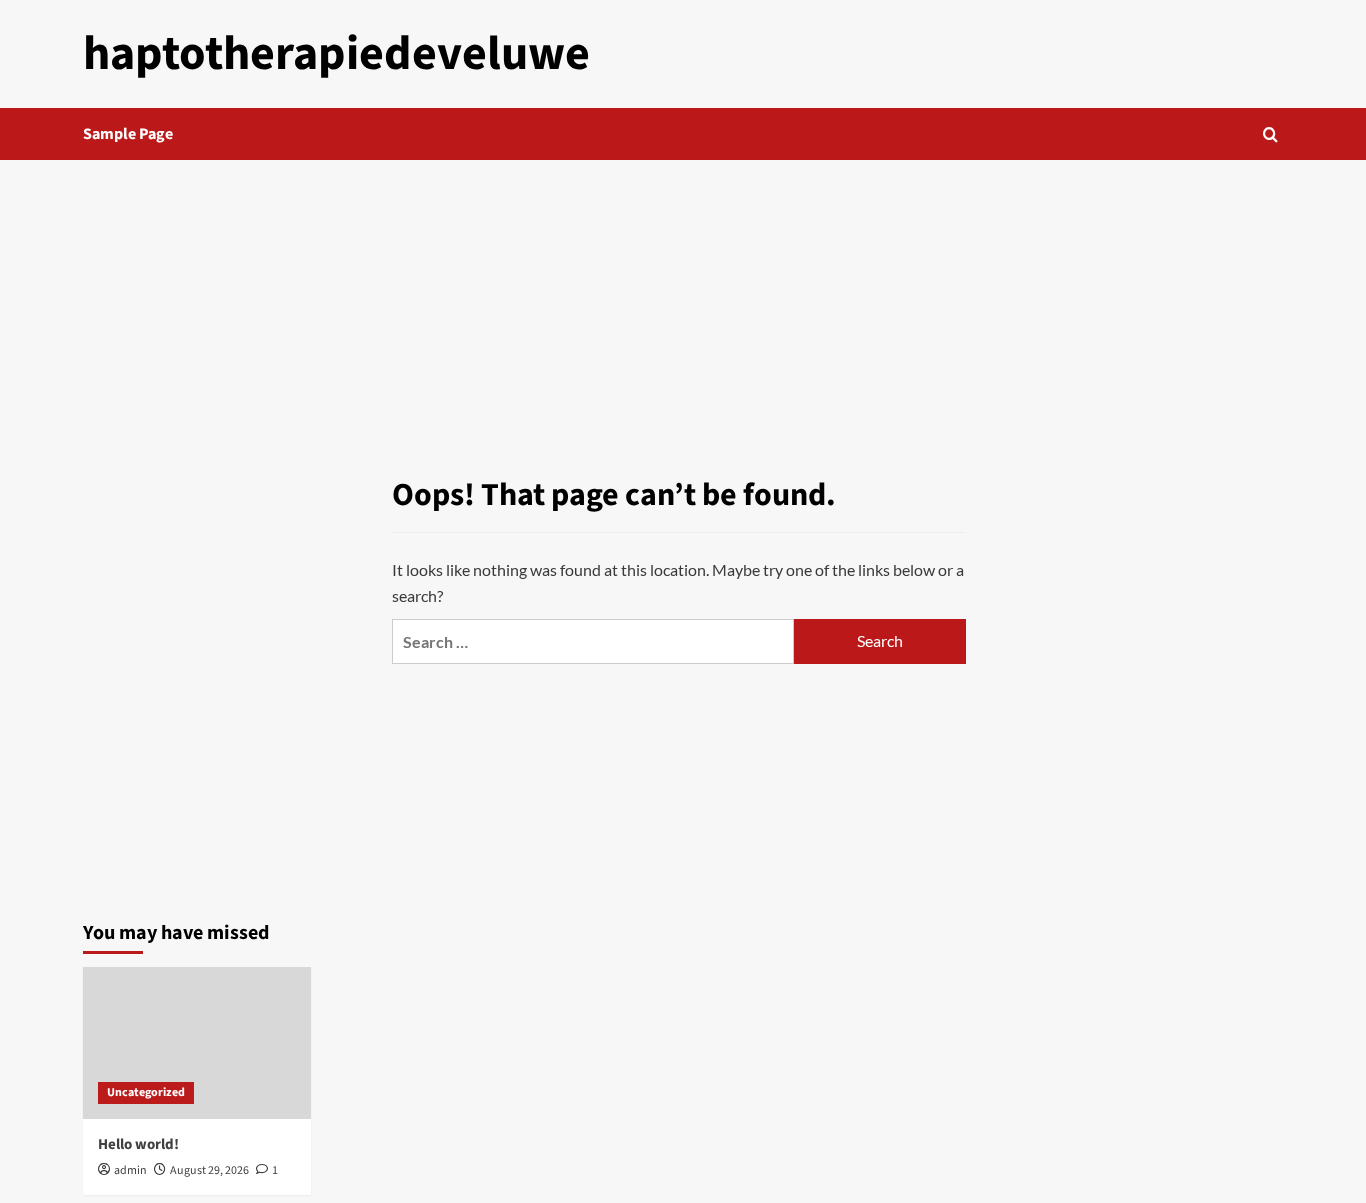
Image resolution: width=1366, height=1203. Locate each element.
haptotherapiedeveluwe (336, 54)
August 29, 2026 (209, 1170)
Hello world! (138, 1144)
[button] (1270, 134)
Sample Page (128, 134)
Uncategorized (146, 1092)
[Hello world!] (197, 1043)
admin (130, 1170)
